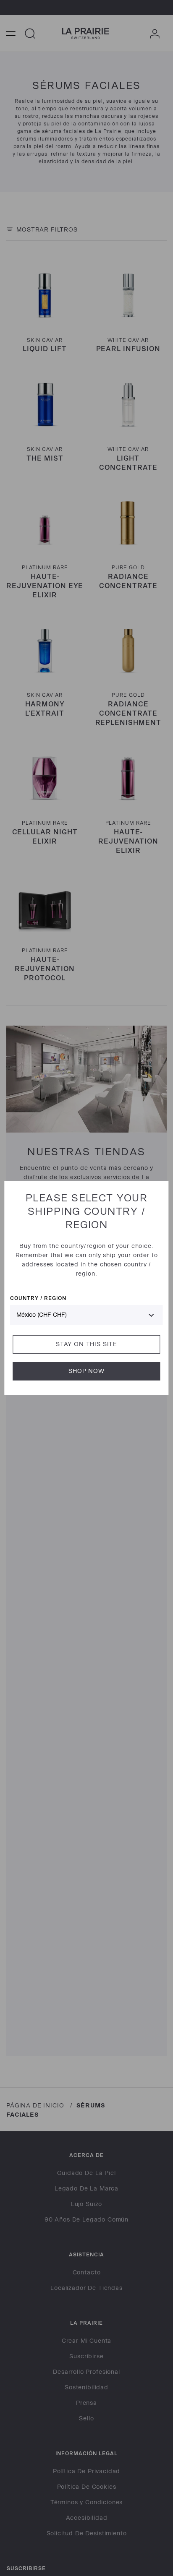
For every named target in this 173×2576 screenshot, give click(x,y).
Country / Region (38, 1298)
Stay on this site (86, 1344)
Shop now (86, 1371)
